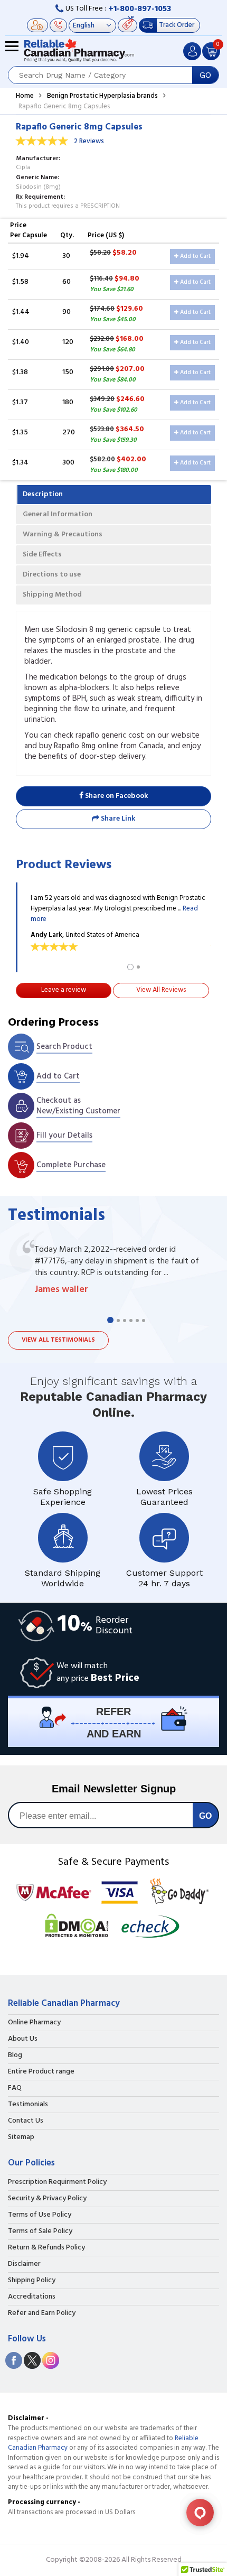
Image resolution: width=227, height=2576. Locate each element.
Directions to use (52, 575)
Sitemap (21, 2137)
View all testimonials (58, 1340)
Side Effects (42, 555)
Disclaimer (24, 2264)
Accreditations (32, 2297)
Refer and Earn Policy (42, 2313)
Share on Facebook (116, 796)
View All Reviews (161, 990)
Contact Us (26, 2121)
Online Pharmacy (34, 2023)
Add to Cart (195, 256)
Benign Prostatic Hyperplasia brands (102, 96)
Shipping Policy (32, 2281)
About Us (23, 2039)
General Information (58, 514)
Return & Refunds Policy (46, 2248)
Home (25, 96)
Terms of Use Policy (40, 2215)
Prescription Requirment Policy (57, 2182)
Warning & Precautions (63, 534)
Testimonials (28, 2105)
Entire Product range (41, 2072)
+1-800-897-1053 (140, 9)
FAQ (15, 2088)
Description (43, 494)
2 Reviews (89, 141)
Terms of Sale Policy (40, 2231)
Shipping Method (52, 595)
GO (205, 75)
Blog (15, 2056)
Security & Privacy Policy (47, 2199)
